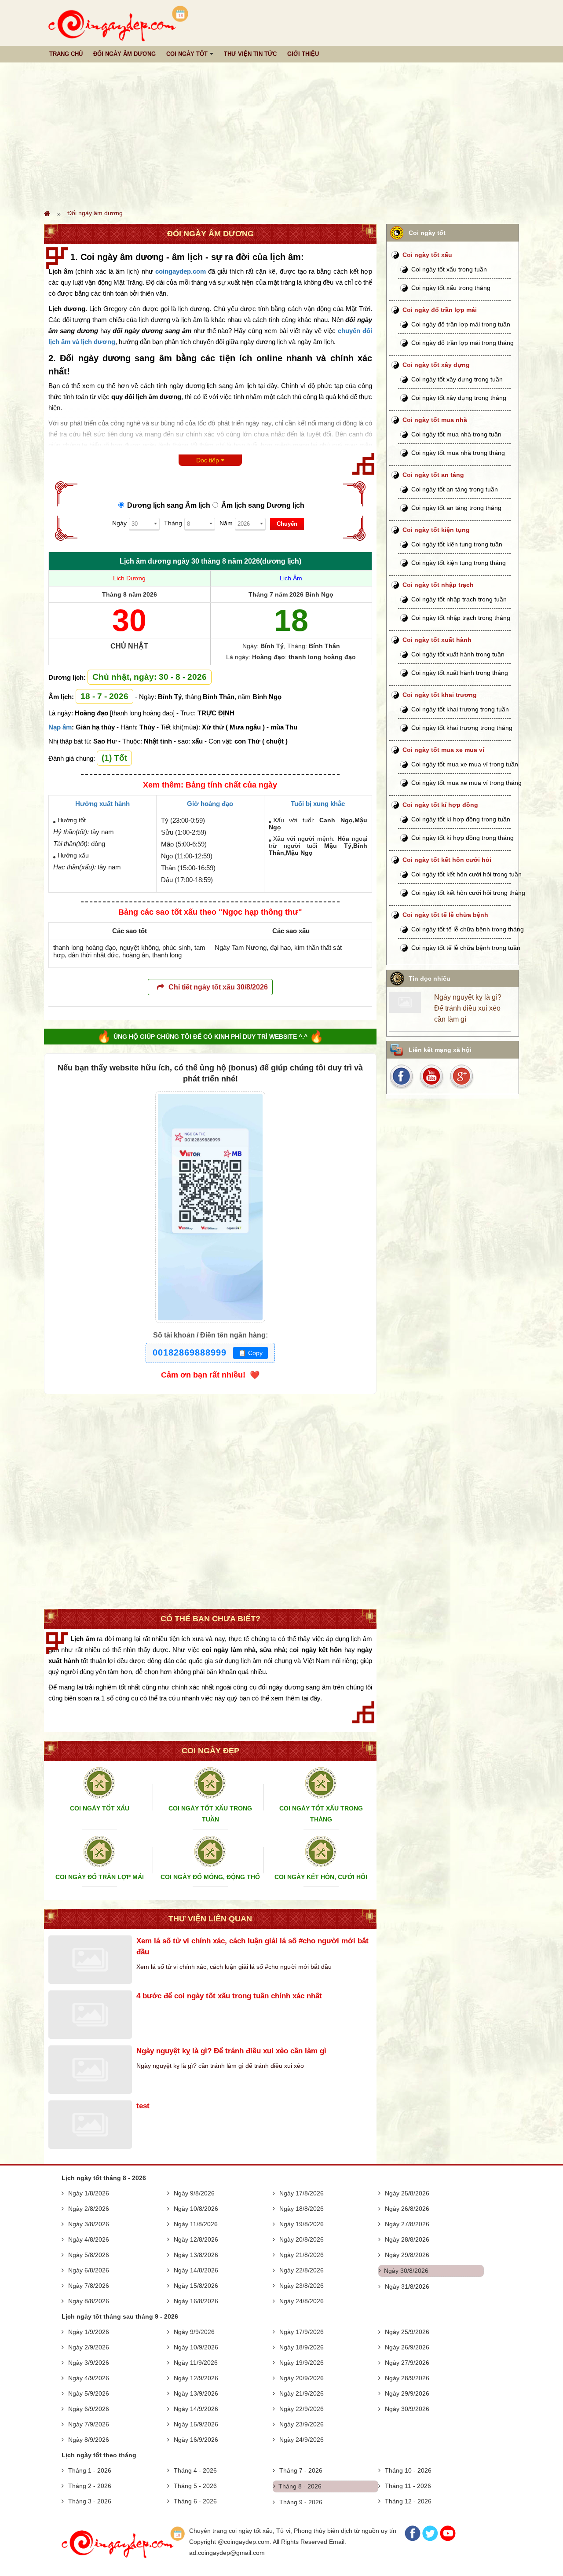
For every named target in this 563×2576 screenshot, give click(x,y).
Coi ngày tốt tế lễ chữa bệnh (445, 915)
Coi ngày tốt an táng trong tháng (456, 508)
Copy (250, 1353)
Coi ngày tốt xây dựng (436, 365)
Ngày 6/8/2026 (89, 2270)
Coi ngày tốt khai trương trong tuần (460, 709)
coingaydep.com (181, 271)
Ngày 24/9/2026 (302, 2440)
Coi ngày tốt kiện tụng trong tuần (457, 544)
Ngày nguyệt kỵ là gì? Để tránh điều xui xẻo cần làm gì (231, 2051)
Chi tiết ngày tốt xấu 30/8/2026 (218, 987)
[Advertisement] (281, 135)
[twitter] (461, 1076)
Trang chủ (66, 54)
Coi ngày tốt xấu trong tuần (449, 269)
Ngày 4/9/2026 (89, 2378)
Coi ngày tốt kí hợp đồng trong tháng (462, 838)
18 (291, 620)
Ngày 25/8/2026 (407, 2193)
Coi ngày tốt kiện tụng (436, 530)
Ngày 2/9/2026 (89, 2347)
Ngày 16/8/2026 (196, 2301)
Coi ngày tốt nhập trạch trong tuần (459, 599)
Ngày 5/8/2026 (89, 2255)
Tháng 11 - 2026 (408, 2486)
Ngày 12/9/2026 (196, 2378)
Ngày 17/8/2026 (302, 2193)
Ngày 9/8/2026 (194, 2193)
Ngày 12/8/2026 (196, 2239)
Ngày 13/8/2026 (196, 2255)
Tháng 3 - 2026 (90, 2501)
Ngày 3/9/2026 (89, 2363)
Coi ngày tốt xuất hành (437, 640)
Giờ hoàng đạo (210, 804)
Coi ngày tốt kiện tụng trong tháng (459, 563)
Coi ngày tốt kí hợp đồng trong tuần (461, 819)
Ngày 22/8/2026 (302, 2270)
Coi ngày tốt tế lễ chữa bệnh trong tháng (468, 929)
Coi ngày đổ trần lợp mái (440, 310)
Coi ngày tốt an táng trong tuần (455, 489)
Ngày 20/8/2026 (302, 2239)
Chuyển (287, 524)
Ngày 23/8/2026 (302, 2286)
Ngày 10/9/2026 (196, 2347)
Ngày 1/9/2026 (89, 2332)
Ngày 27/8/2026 (407, 2224)
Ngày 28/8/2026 (407, 2239)
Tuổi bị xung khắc (318, 804)
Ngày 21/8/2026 (302, 2255)
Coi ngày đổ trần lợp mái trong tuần (461, 324)
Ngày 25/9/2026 (407, 2332)
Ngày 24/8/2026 (302, 2301)
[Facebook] (413, 2539)
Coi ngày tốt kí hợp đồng (440, 805)
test (143, 2106)
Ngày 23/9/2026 (302, 2424)
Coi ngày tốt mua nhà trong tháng (458, 453)
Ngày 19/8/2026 (302, 2224)
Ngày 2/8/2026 (89, 2209)
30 (129, 620)
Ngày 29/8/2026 (407, 2255)
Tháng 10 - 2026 (408, 2470)
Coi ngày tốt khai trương (440, 695)
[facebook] (403, 1076)
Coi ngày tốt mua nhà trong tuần (456, 434)
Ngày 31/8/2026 (407, 2287)
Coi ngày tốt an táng (433, 475)
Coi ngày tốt (187, 54)
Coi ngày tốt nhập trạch (438, 585)
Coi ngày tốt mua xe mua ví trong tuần (465, 764)
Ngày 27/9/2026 (407, 2363)
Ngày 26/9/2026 (407, 2347)
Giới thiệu (303, 54)
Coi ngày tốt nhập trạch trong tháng (461, 618)
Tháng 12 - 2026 (408, 2501)
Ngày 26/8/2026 (407, 2209)
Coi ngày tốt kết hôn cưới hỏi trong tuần (466, 874)
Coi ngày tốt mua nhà (435, 420)
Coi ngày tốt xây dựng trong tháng (459, 398)
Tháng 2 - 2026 (90, 2486)
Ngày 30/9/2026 (407, 2409)
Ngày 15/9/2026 (196, 2424)
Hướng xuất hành (102, 804)
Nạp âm (60, 727)
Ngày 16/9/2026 (196, 2440)
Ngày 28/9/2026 (407, 2378)
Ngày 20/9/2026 (302, 2378)
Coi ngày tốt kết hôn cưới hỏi (447, 860)
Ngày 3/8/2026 (89, 2224)
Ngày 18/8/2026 (302, 2209)
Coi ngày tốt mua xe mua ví (443, 750)
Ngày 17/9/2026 (302, 2332)
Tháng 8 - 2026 (300, 2486)
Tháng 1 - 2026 (90, 2470)
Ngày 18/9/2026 (302, 2347)
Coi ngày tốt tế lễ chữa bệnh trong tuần (466, 948)
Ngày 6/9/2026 (89, 2409)
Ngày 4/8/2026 (89, 2239)
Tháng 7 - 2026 (301, 2470)
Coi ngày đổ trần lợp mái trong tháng (462, 343)
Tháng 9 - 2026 (301, 2502)
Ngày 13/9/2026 (196, 2393)
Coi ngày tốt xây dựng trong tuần (457, 379)
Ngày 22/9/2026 (302, 2409)
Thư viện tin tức (250, 54)
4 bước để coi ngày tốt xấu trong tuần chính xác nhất (229, 1996)
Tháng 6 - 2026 (195, 2501)
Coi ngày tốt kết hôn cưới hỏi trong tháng (468, 893)
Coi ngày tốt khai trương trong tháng (462, 728)
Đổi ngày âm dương (124, 54)
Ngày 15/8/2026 (196, 2286)
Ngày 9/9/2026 (194, 2332)
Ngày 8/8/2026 (89, 2301)
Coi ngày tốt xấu (427, 255)
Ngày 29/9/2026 (407, 2393)
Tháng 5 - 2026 (195, 2486)
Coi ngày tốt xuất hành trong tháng (460, 673)
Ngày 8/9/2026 (89, 2440)
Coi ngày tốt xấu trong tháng (451, 288)
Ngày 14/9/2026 (196, 2409)
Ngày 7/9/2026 (89, 2424)
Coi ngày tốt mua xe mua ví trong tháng (466, 783)
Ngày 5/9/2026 (89, 2393)
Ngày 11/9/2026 (196, 2363)
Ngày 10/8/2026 (196, 2209)
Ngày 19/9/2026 (302, 2363)
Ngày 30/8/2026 (406, 2271)
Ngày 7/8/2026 (89, 2286)
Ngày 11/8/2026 (196, 2224)
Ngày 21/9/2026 (302, 2393)
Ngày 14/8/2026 (196, 2270)
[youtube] (432, 1076)
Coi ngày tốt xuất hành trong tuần (458, 654)
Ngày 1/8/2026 (89, 2193)
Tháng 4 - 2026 (195, 2470)
